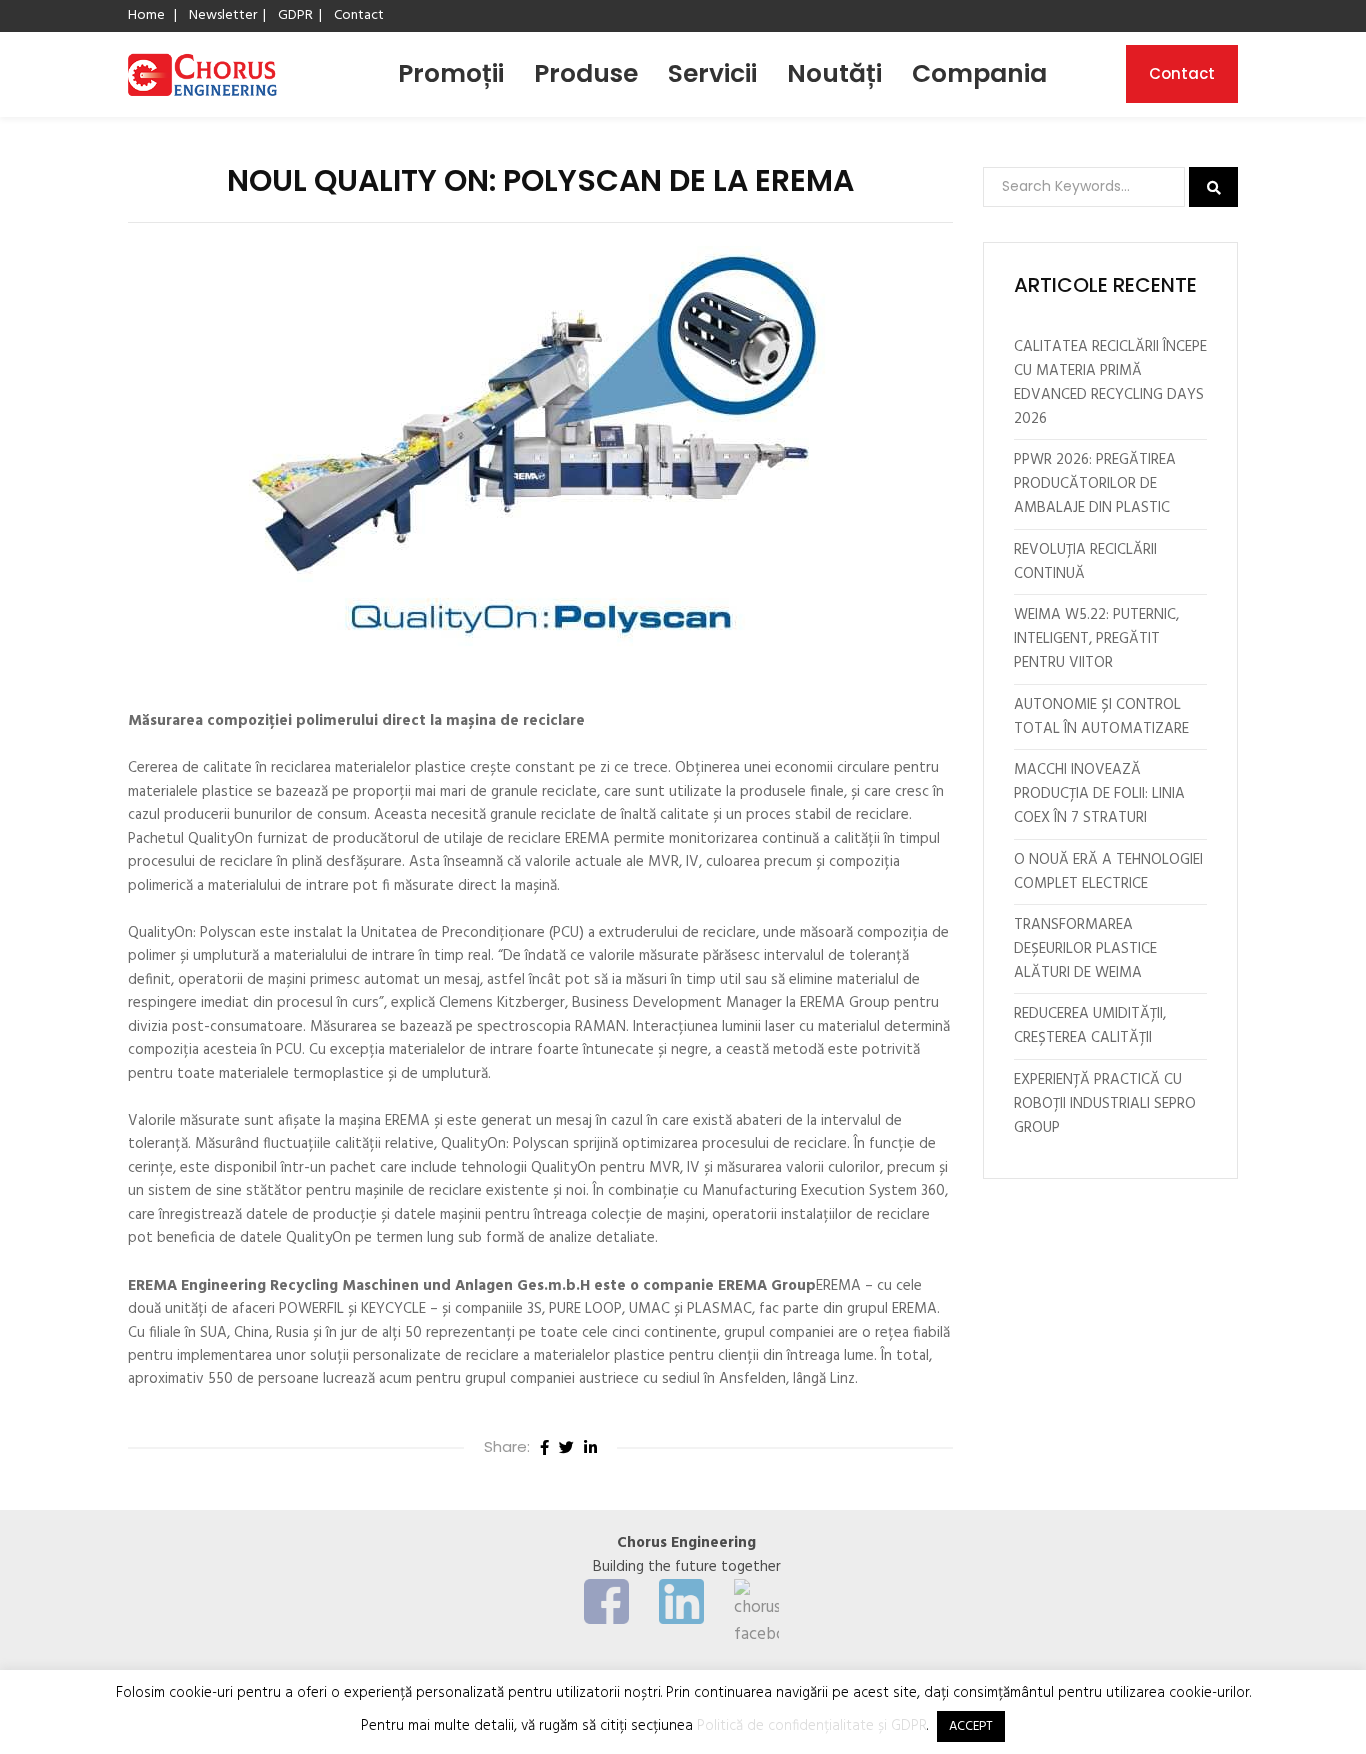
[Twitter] (566, 1448)
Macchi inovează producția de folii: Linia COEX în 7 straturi (1099, 794)
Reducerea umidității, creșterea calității (1090, 1026)
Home (146, 15)
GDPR (295, 15)
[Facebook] (544, 1448)
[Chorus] (202, 74)
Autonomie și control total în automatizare (1101, 717)
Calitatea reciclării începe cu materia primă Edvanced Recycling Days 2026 (1110, 383)
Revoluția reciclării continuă (1085, 562)
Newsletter (223, 15)
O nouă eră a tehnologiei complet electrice (1108, 872)
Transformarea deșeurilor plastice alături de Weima (1085, 949)
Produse (586, 73)
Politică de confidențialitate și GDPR (812, 1726)
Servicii (712, 73)
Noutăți (834, 73)
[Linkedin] (590, 1448)
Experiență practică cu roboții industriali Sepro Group (1105, 1104)
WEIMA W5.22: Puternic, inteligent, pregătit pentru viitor (1096, 639)
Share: (507, 1446)
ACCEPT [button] (971, 1726)
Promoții (451, 73)
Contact (359, 15)
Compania (979, 73)
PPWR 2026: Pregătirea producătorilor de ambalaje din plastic (1095, 484)
